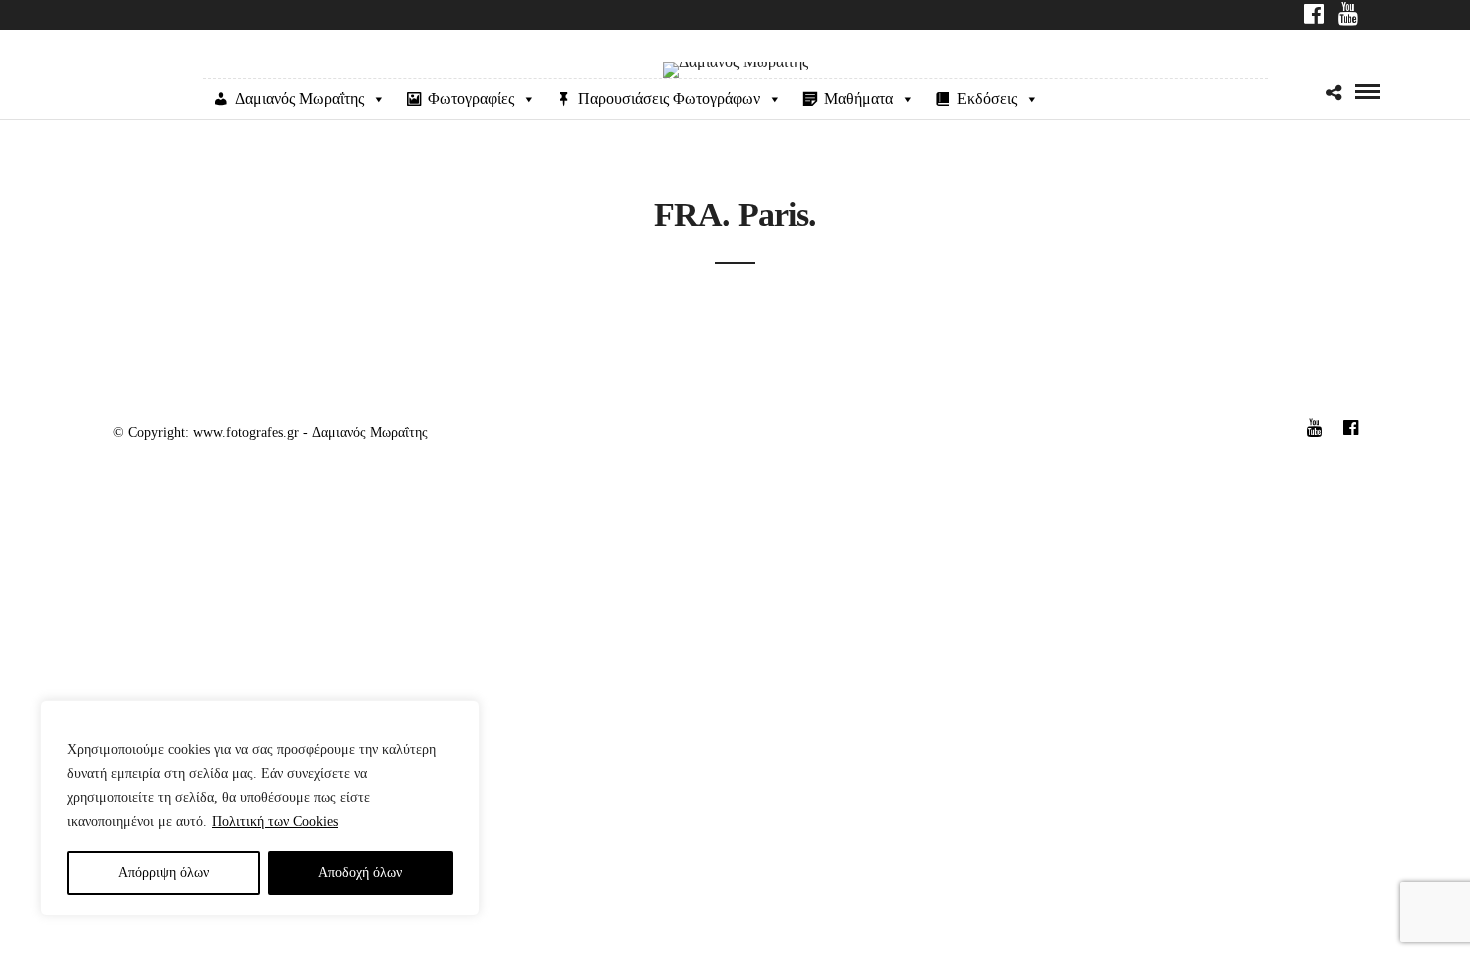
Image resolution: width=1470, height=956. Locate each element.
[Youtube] (1348, 16)
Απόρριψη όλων (163, 872)
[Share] (1333, 93)
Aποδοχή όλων (360, 872)
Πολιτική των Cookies (275, 821)
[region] (260, 808)
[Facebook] (1314, 16)
